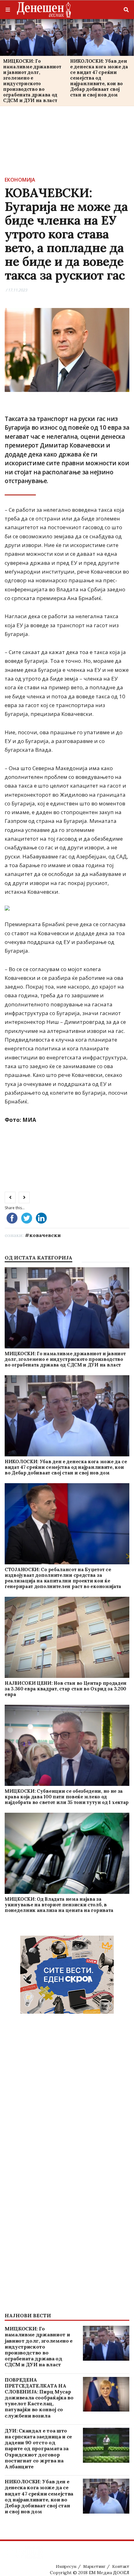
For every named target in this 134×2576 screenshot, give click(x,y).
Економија (20, 180)
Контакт (121, 2566)
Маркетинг (94, 2566)
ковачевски (45, 1235)
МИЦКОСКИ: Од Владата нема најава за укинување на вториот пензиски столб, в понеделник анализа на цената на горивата (59, 1905)
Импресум (66, 2566)
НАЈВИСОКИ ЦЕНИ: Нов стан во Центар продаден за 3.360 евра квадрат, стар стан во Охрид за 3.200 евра (66, 1689)
